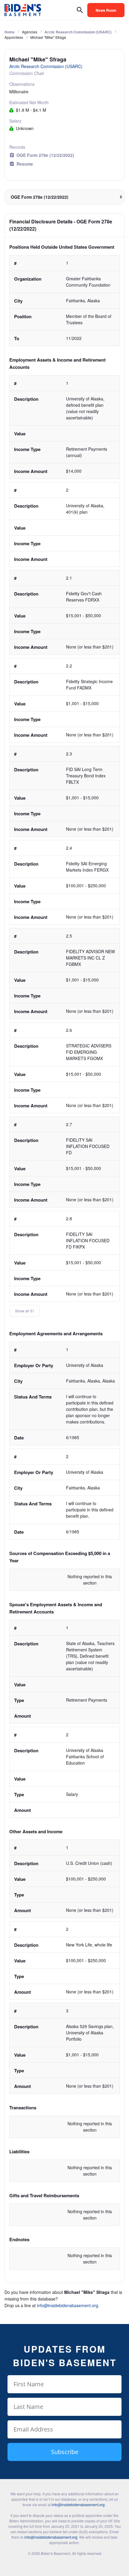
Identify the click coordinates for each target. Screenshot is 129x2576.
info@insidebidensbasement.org (67, 2305)
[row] (64, 301)
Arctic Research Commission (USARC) (78, 32)
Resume (25, 164)
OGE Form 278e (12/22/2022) (45, 155)
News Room (106, 10)
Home (10, 32)
